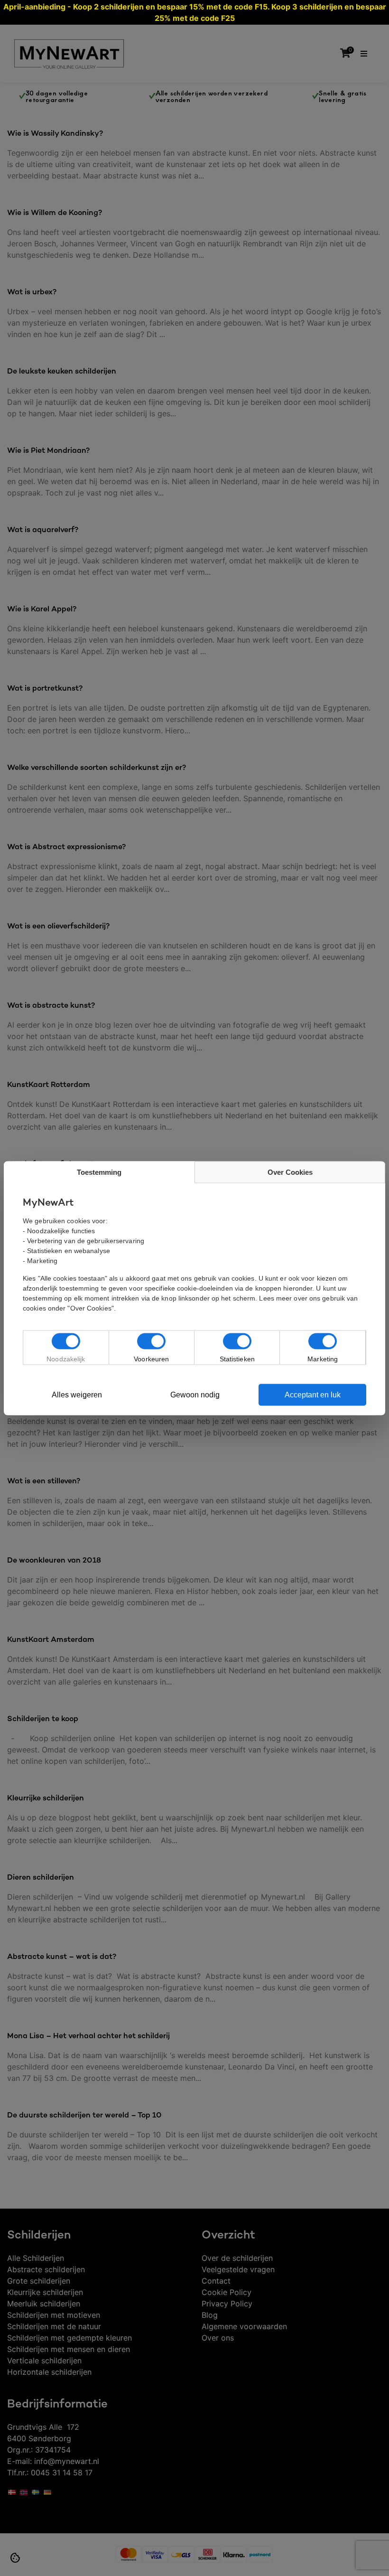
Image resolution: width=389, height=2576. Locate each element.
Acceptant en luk (313, 1394)
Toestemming (99, 1172)
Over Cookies (290, 1172)
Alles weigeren (77, 1394)
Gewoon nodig (195, 1394)
